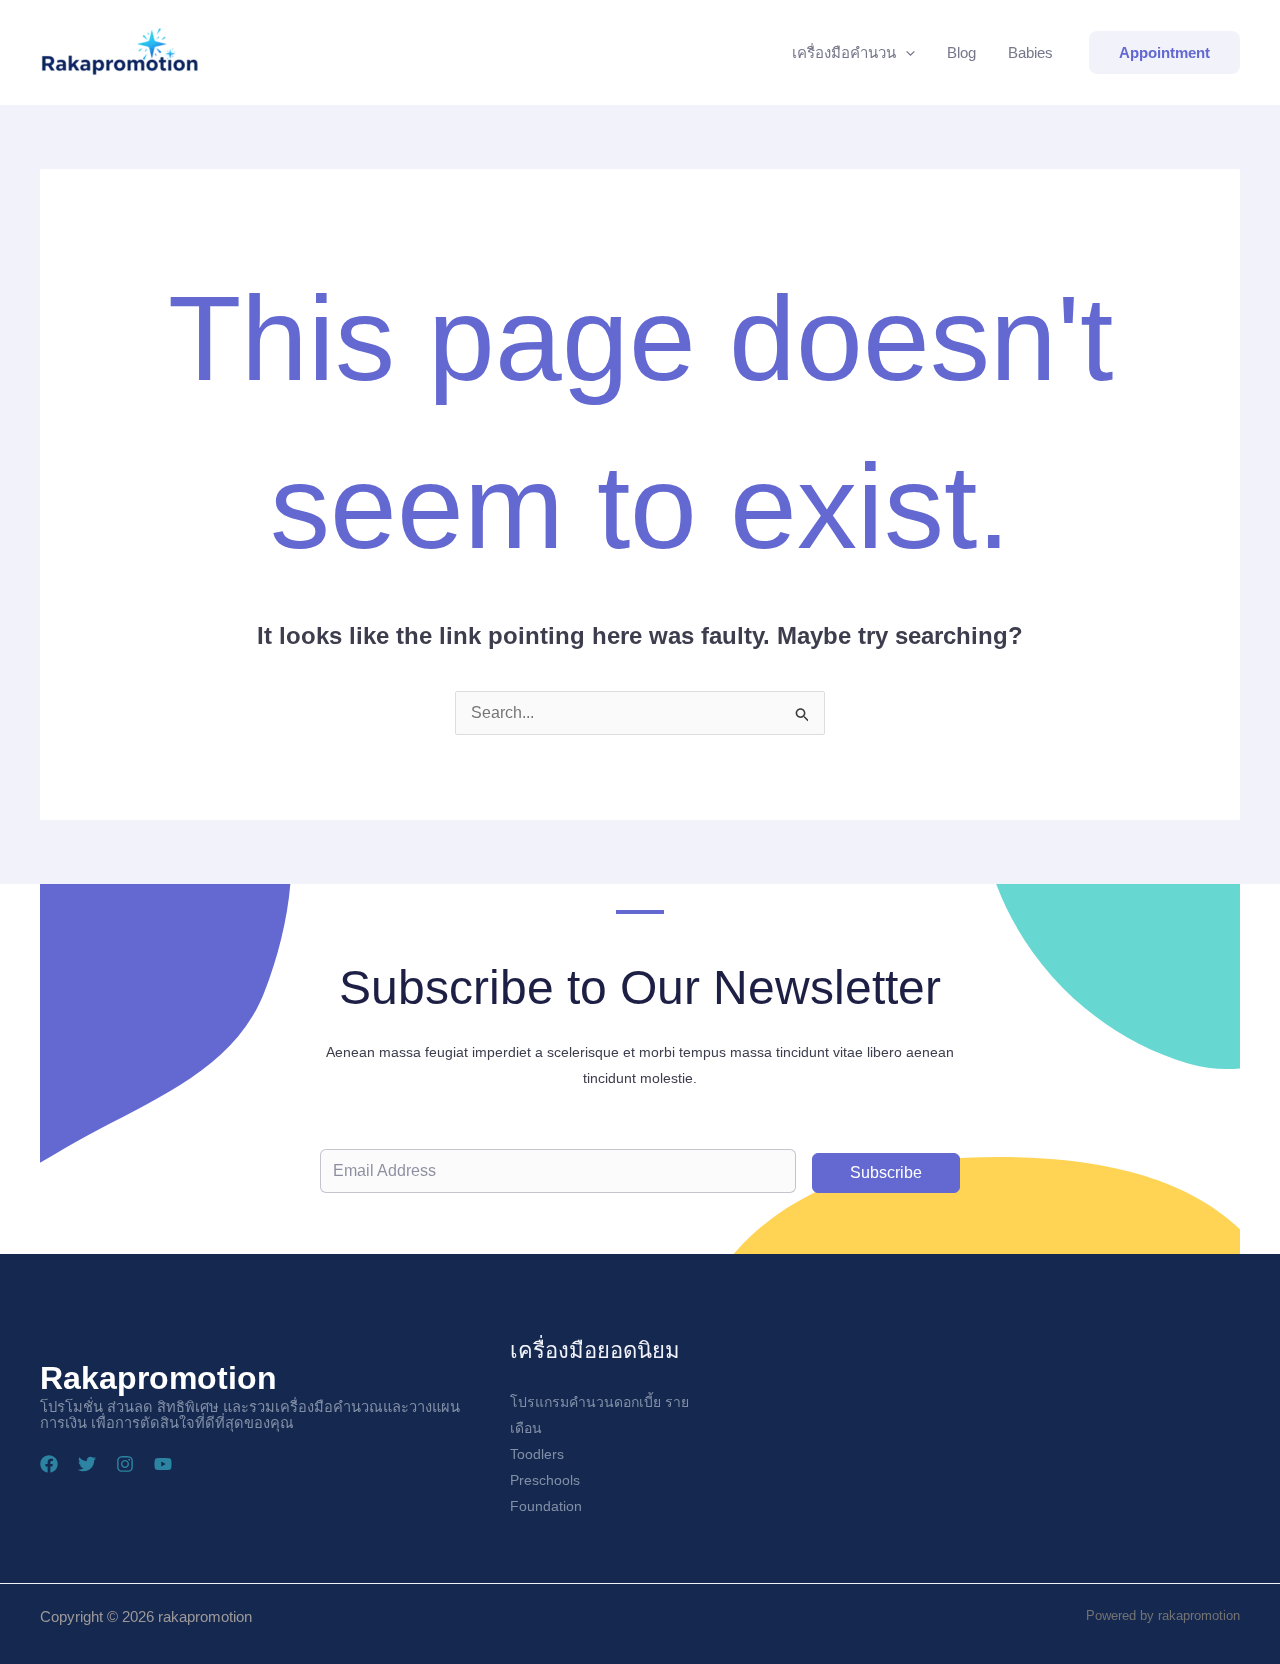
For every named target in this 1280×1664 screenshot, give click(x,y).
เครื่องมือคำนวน (844, 52)
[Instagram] (125, 1464)
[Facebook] (49, 1464)
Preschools (545, 1480)
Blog (961, 52)
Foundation (546, 1506)
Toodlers (537, 1454)
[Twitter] (87, 1464)
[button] (905, 53)
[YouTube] (163, 1464)
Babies (1030, 52)
